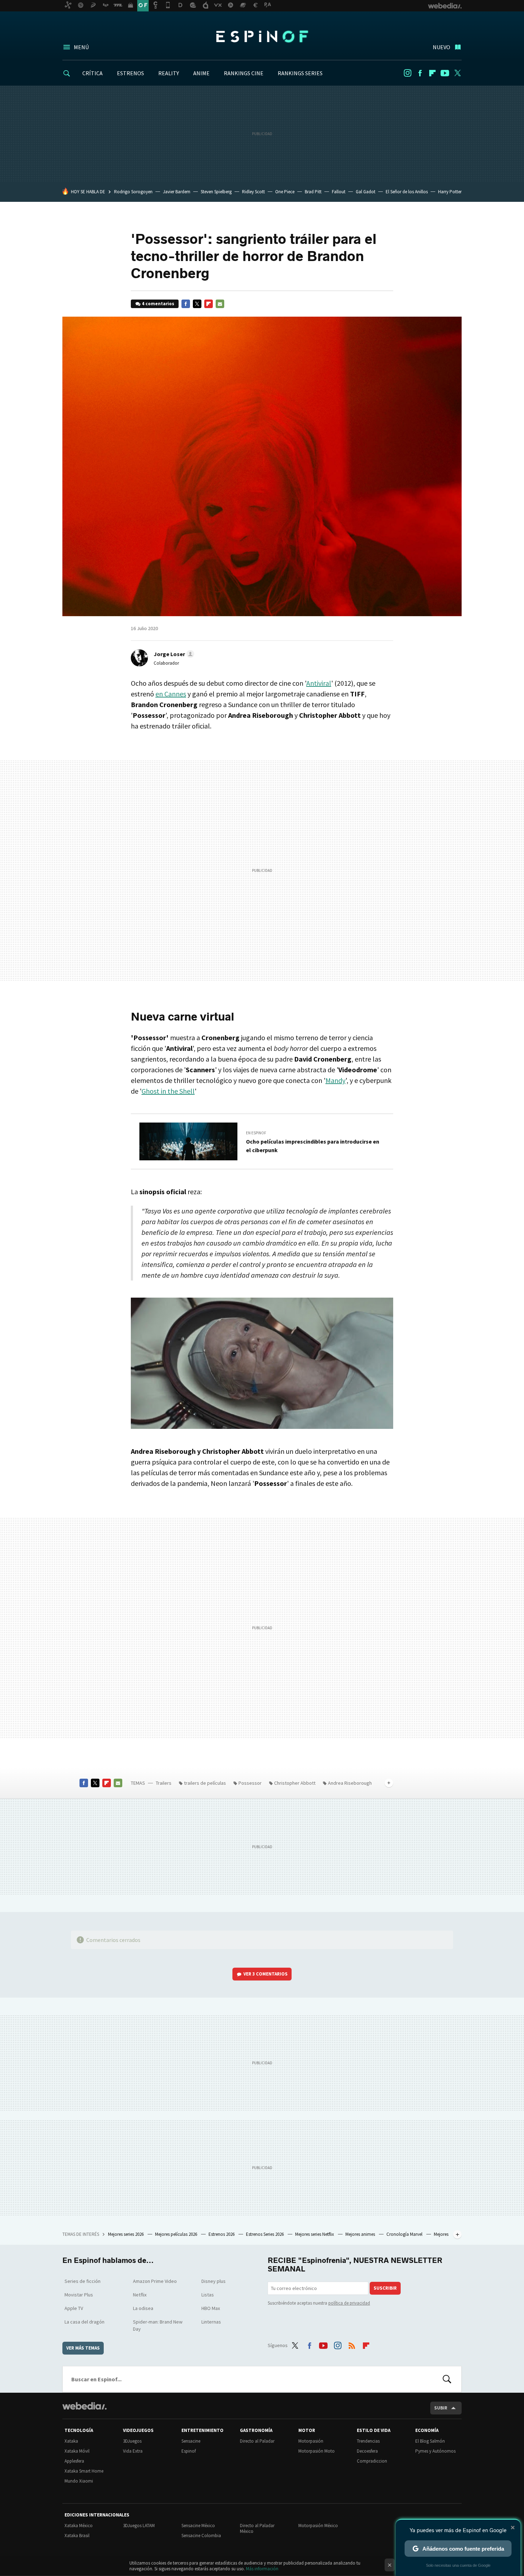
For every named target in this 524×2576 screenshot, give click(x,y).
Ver (266, 1974)
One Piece (285, 192)
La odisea (143, 2308)
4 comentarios (158, 304)
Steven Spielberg (216, 192)
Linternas (211, 2322)
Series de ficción (83, 2281)
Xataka (71, 2441)
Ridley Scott (253, 192)
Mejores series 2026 (126, 2234)
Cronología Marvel (405, 2234)
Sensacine (191, 2441)
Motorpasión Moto (317, 2451)
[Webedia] (84, 2406)
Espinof (262, 36)
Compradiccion (372, 2461)
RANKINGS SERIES (300, 73)
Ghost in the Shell (168, 1091)
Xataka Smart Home (84, 2471)
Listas (208, 2295)
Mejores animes (361, 2234)
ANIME (201, 73)
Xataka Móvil (77, 2451)
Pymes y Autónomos (435, 2451)
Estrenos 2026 (222, 2234)
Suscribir (385, 2288)
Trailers (164, 1783)
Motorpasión (311, 2441)
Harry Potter (450, 192)
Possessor (250, 1783)
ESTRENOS (130, 73)
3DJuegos (132, 2441)
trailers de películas (205, 1783)
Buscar (447, 2379)
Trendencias (368, 2441)
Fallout (339, 192)
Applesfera (74, 2461)
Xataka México (79, 2526)
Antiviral (319, 683)
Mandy (335, 1080)
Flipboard (432, 73)
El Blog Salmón (430, 2441)
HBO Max (211, 2308)
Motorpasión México (318, 2526)
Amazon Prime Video (155, 2281)
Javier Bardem (177, 192)
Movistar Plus (79, 2295)
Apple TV (74, 2308)
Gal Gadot (366, 192)
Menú (81, 47)
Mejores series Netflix (315, 2234)
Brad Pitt (313, 192)
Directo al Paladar (257, 2441)
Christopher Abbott (295, 1783)
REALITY (169, 73)
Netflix (140, 2295)
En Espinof (256, 1133)
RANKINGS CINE (244, 73)
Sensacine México (198, 2526)
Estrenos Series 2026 (265, 2234)
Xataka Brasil (77, 2536)
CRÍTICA (93, 73)
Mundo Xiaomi (79, 2481)
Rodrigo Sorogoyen (133, 192)
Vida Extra (133, 2451)
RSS (352, 2344)
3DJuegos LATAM (139, 2526)
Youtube (445, 73)
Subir (441, 2408)
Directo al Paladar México (257, 2528)
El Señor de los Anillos (407, 192)
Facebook (420, 73)
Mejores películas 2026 (177, 2234)
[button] (173, 654)
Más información (262, 2569)
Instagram (407, 73)
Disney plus (214, 2281)
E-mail (220, 304)
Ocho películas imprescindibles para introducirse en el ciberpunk (313, 1146)
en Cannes (171, 694)
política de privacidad (349, 2303)
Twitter (457, 73)
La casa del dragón (84, 2322)
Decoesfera (367, 2451)
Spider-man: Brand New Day (158, 2325)
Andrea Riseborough (350, 1783)
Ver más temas (83, 2348)
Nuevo (441, 47)
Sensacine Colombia (201, 2536)
